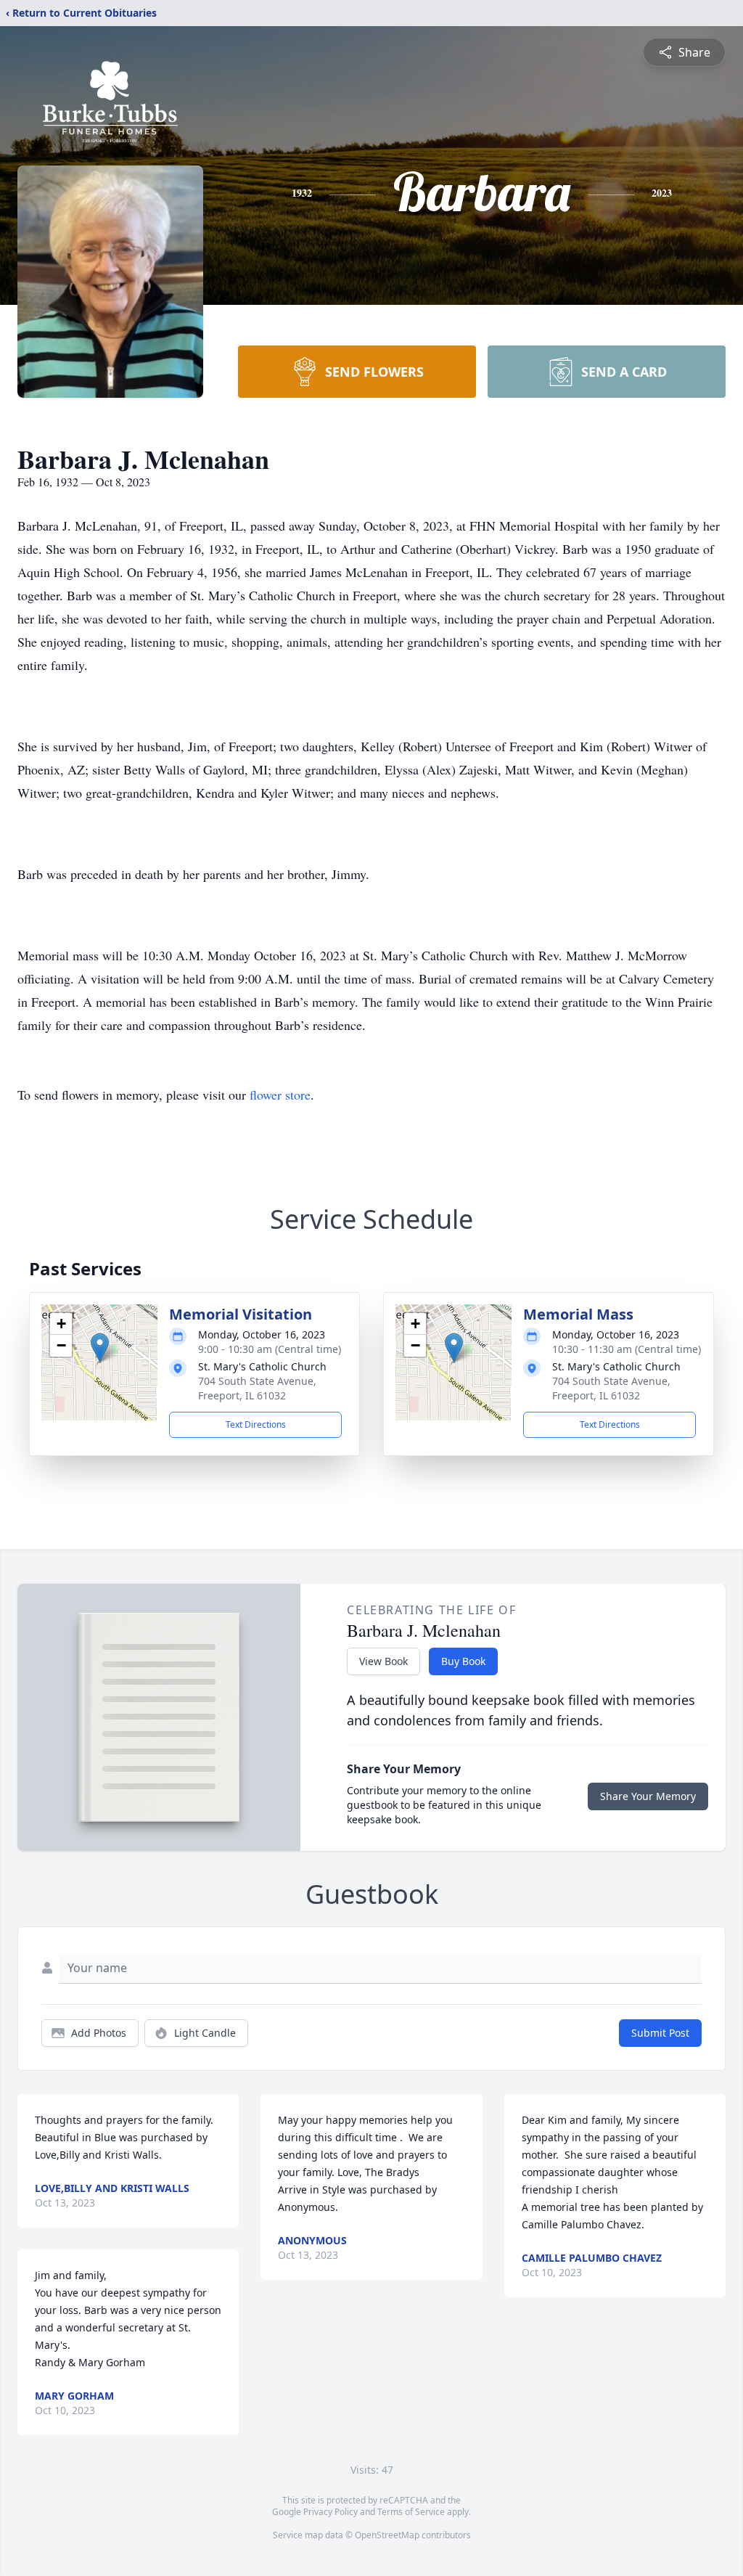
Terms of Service (411, 2512)
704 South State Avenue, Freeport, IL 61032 (257, 1388)
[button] (100, 1348)
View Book (383, 1661)
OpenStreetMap (387, 2535)
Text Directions (256, 1424)
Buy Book (463, 1661)
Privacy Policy (331, 2512)
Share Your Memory (648, 1796)
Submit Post (660, 2033)
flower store (280, 1095)
